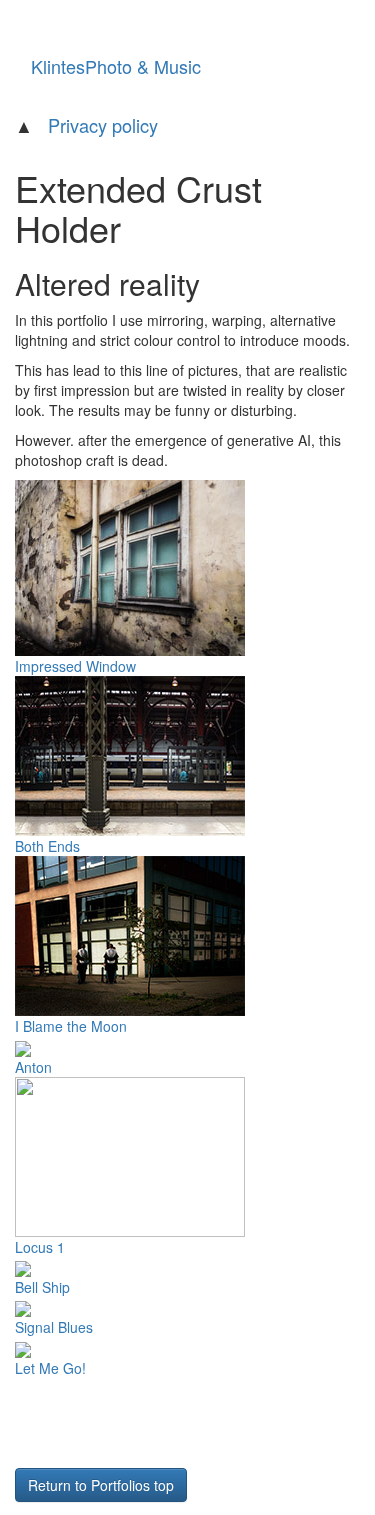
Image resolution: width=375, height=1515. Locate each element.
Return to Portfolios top (101, 1485)
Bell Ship (42, 1287)
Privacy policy (103, 125)
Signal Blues (54, 1327)
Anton (33, 1066)
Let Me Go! (50, 1367)
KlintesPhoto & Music (116, 66)
